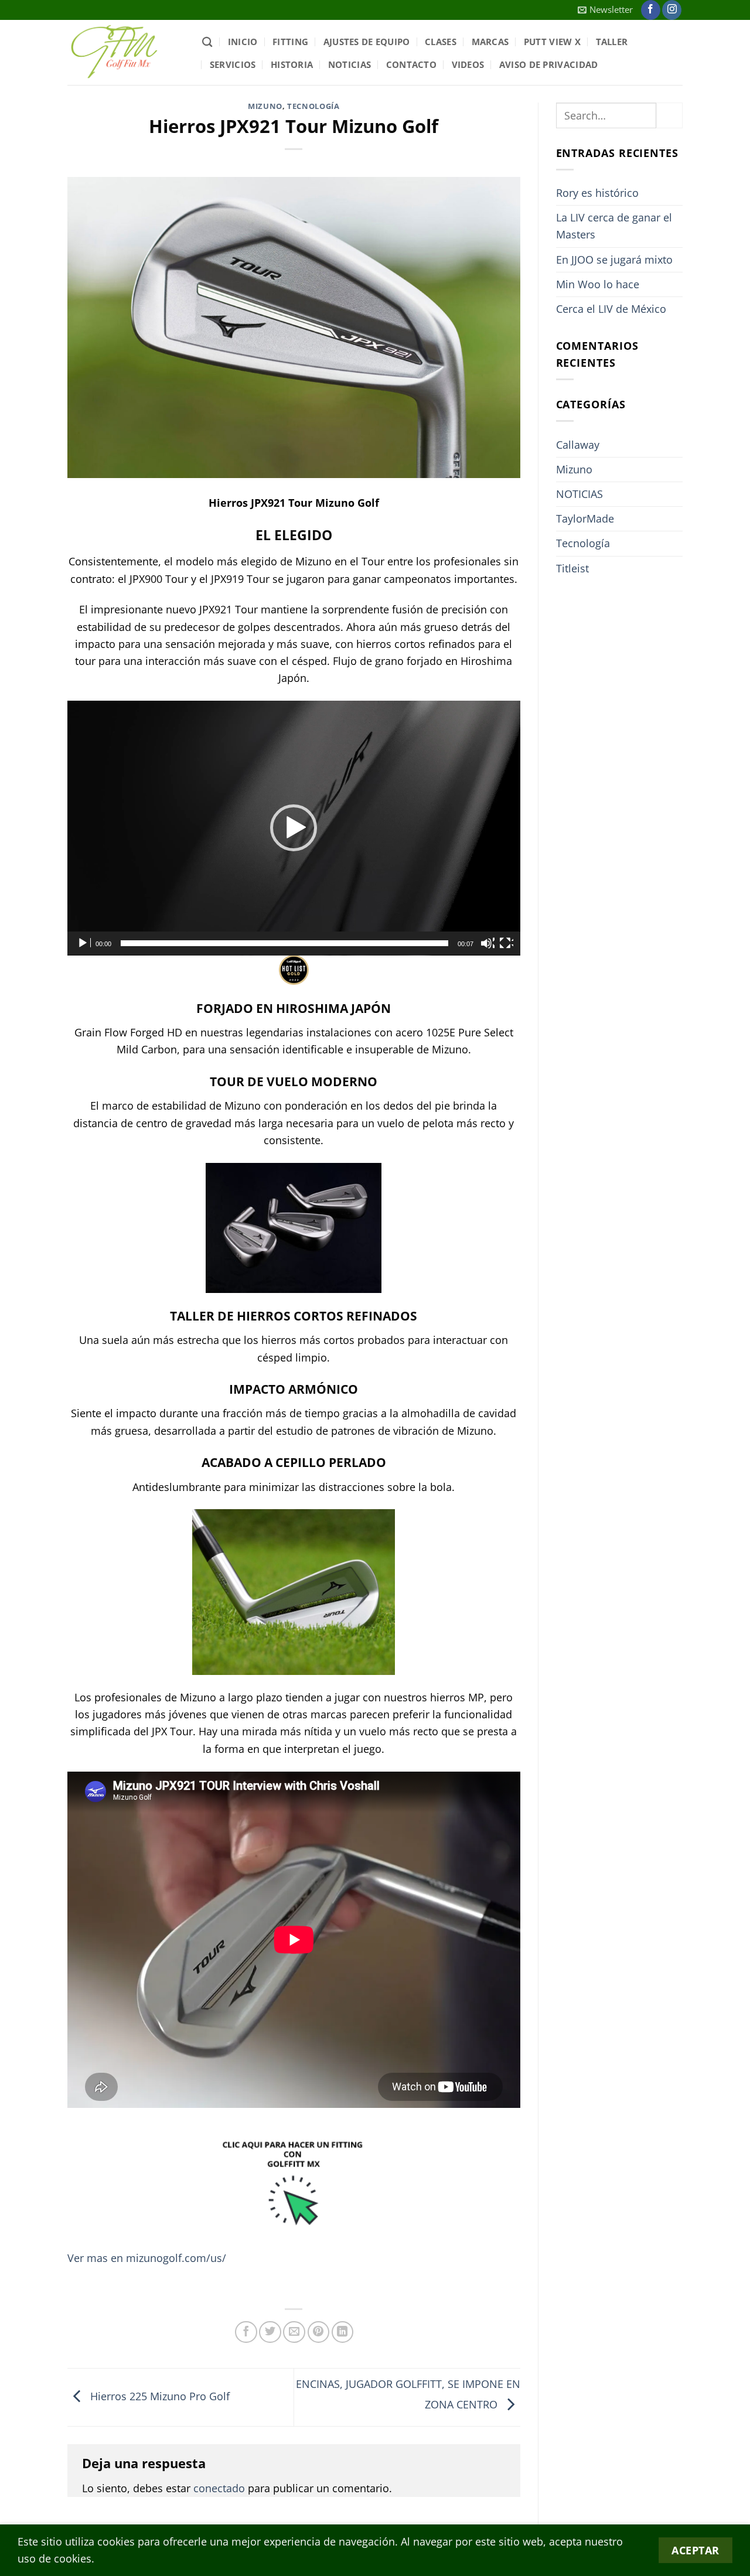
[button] (605, 10)
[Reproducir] (84, 943)
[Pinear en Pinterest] (319, 2332)
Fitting (290, 42)
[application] (294, 828)
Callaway (578, 445)
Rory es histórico (597, 193)
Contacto (411, 64)
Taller (612, 42)
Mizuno (265, 106)
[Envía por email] (294, 2332)
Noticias (350, 64)
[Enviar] (669, 115)
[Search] (207, 42)
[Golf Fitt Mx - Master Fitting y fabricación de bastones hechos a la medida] (126, 52)
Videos (468, 64)
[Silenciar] (487, 943)
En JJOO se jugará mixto (614, 260)
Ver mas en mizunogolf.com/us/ (147, 2258)
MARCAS (490, 42)
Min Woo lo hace (598, 284)
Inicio (243, 42)
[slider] (284, 943)
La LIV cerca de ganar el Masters (614, 226)
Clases (441, 42)
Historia (292, 64)
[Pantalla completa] (506, 943)
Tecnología (313, 106)
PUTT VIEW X (552, 42)
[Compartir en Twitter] (270, 2332)
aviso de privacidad (549, 64)
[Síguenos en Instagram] (672, 10)
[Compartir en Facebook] (246, 2332)
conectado (219, 2488)
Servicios (233, 64)
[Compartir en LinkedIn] (343, 2332)
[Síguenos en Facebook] (651, 10)
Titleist (572, 568)
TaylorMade (585, 518)
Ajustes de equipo (367, 42)
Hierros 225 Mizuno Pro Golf (158, 2396)
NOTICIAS (579, 494)
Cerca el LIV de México (611, 309)
